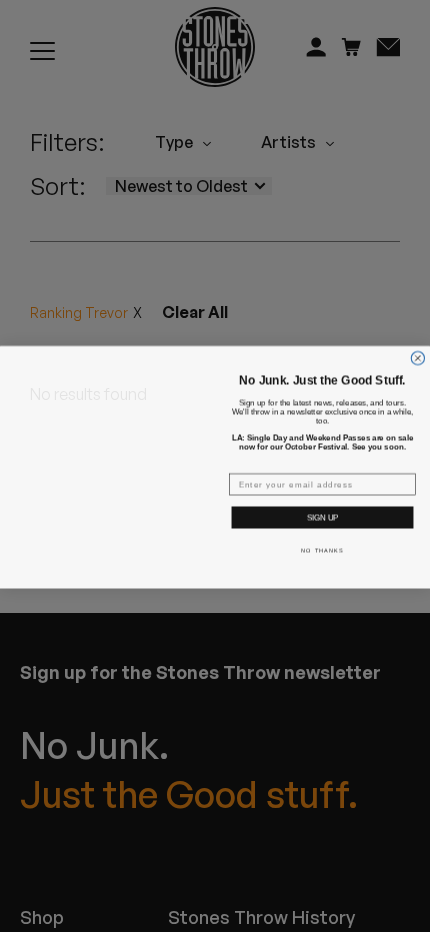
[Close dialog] (417, 356)
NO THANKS (322, 549)
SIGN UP (322, 516)
